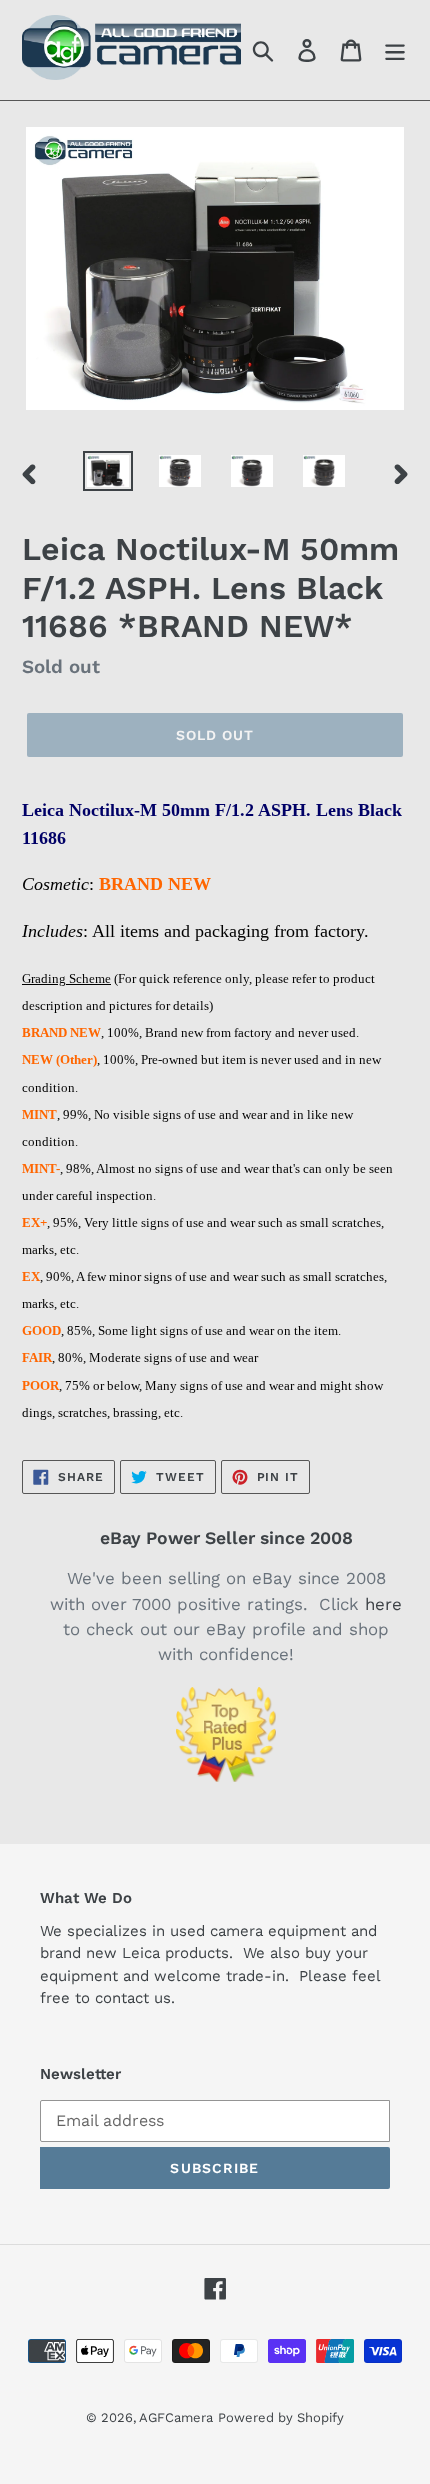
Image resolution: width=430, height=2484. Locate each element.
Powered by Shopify (281, 2417)
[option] (108, 473)
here (383, 1604)
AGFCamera (176, 2417)
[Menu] (395, 50)
